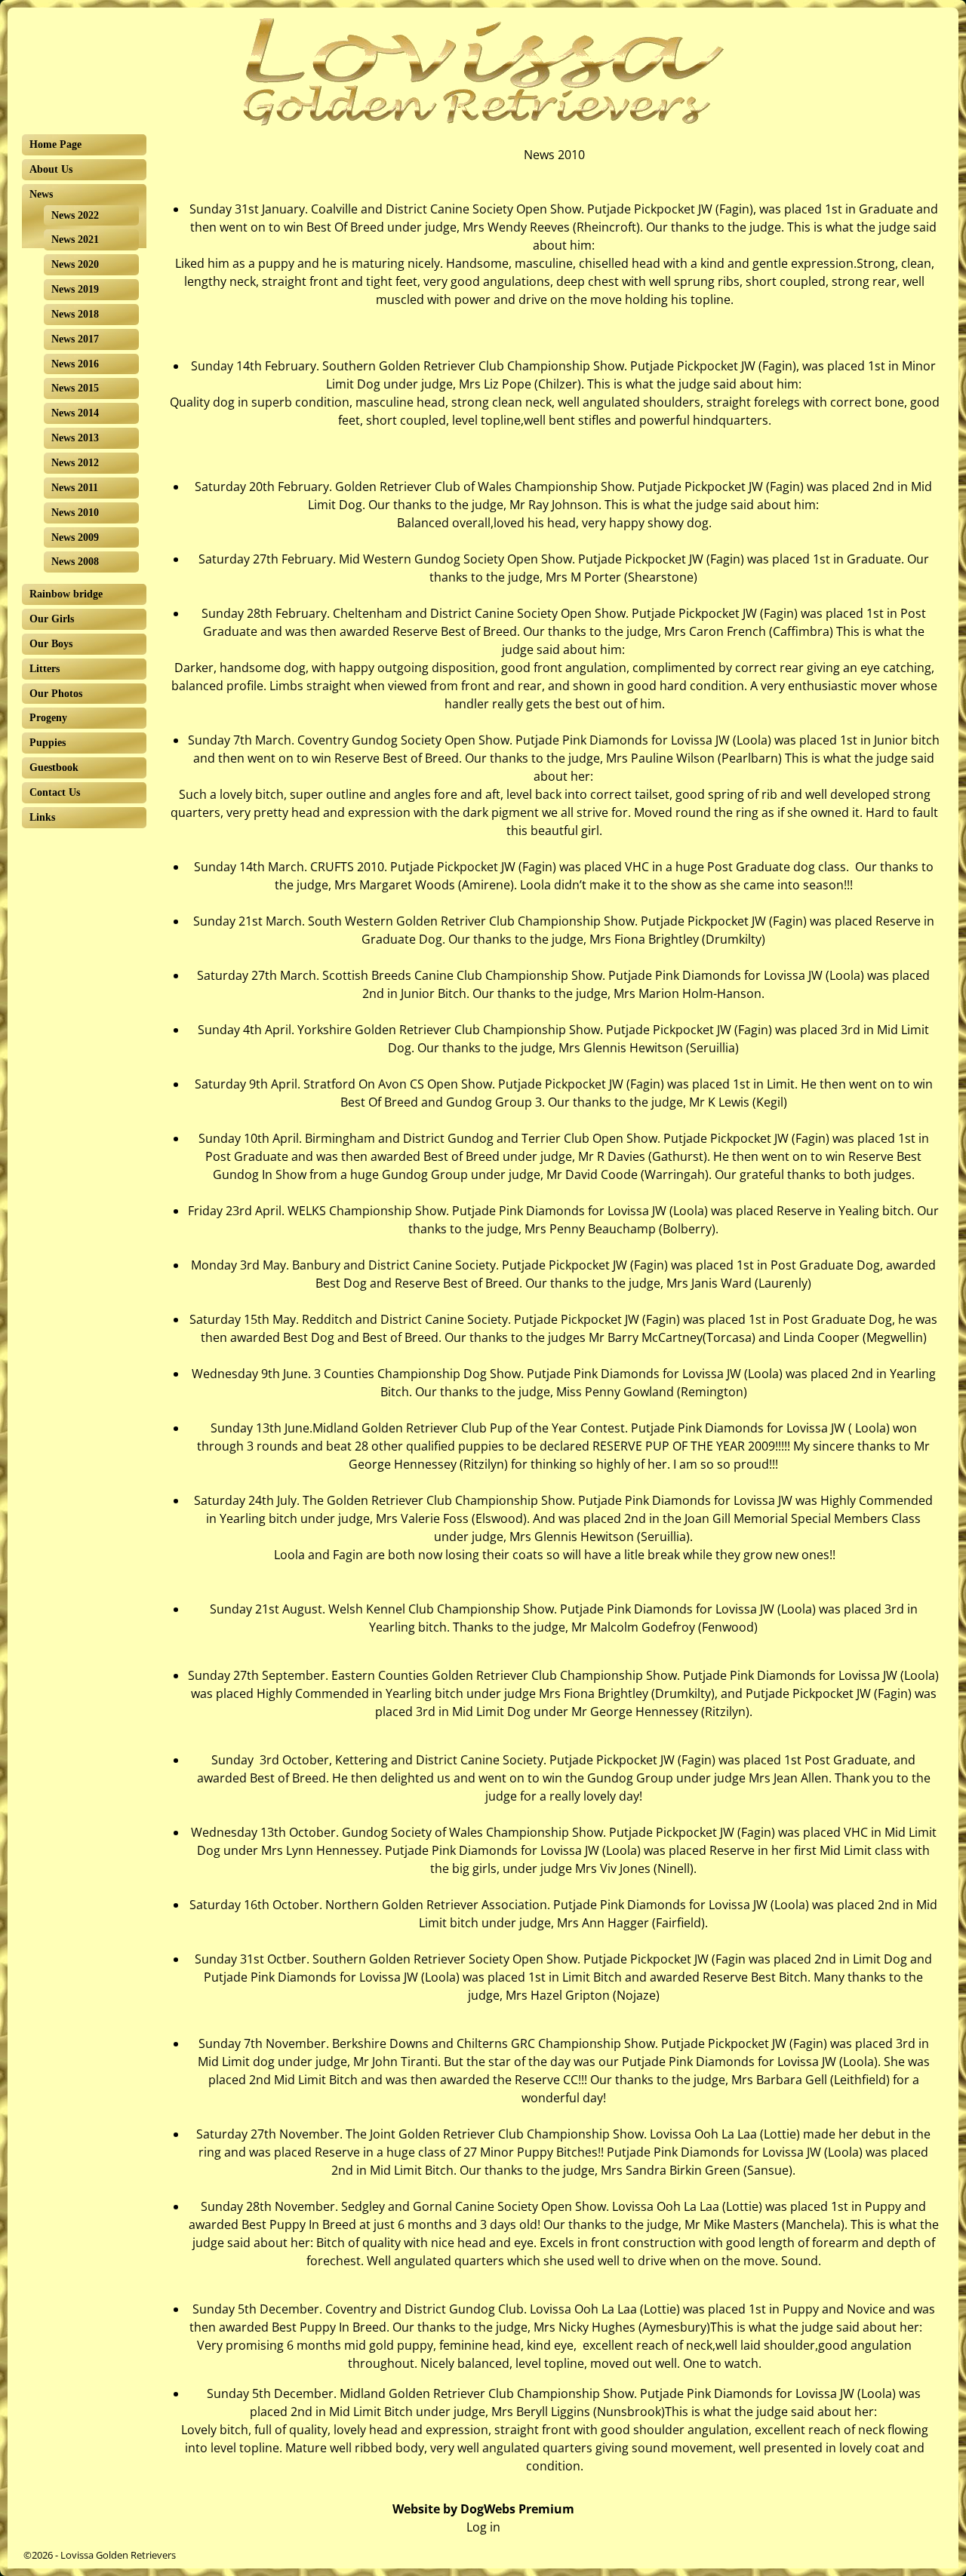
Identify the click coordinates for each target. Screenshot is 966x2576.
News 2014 (75, 413)
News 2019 (75, 289)
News (41, 194)
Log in (483, 2527)
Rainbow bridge (66, 594)
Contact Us (55, 792)
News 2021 (75, 239)
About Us (51, 169)
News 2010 (75, 513)
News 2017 (75, 339)
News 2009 (75, 537)
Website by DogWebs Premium (483, 2509)
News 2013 (75, 438)
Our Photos (56, 694)
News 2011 (75, 488)
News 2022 (75, 215)
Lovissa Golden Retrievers (118, 2555)
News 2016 (75, 364)
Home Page (55, 144)
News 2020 (75, 264)
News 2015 (75, 388)
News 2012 (75, 463)
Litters (45, 669)
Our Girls (52, 619)
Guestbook (54, 768)
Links (42, 817)
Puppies (48, 743)
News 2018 (75, 314)
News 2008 (75, 562)
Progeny (48, 718)
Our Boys (51, 644)
